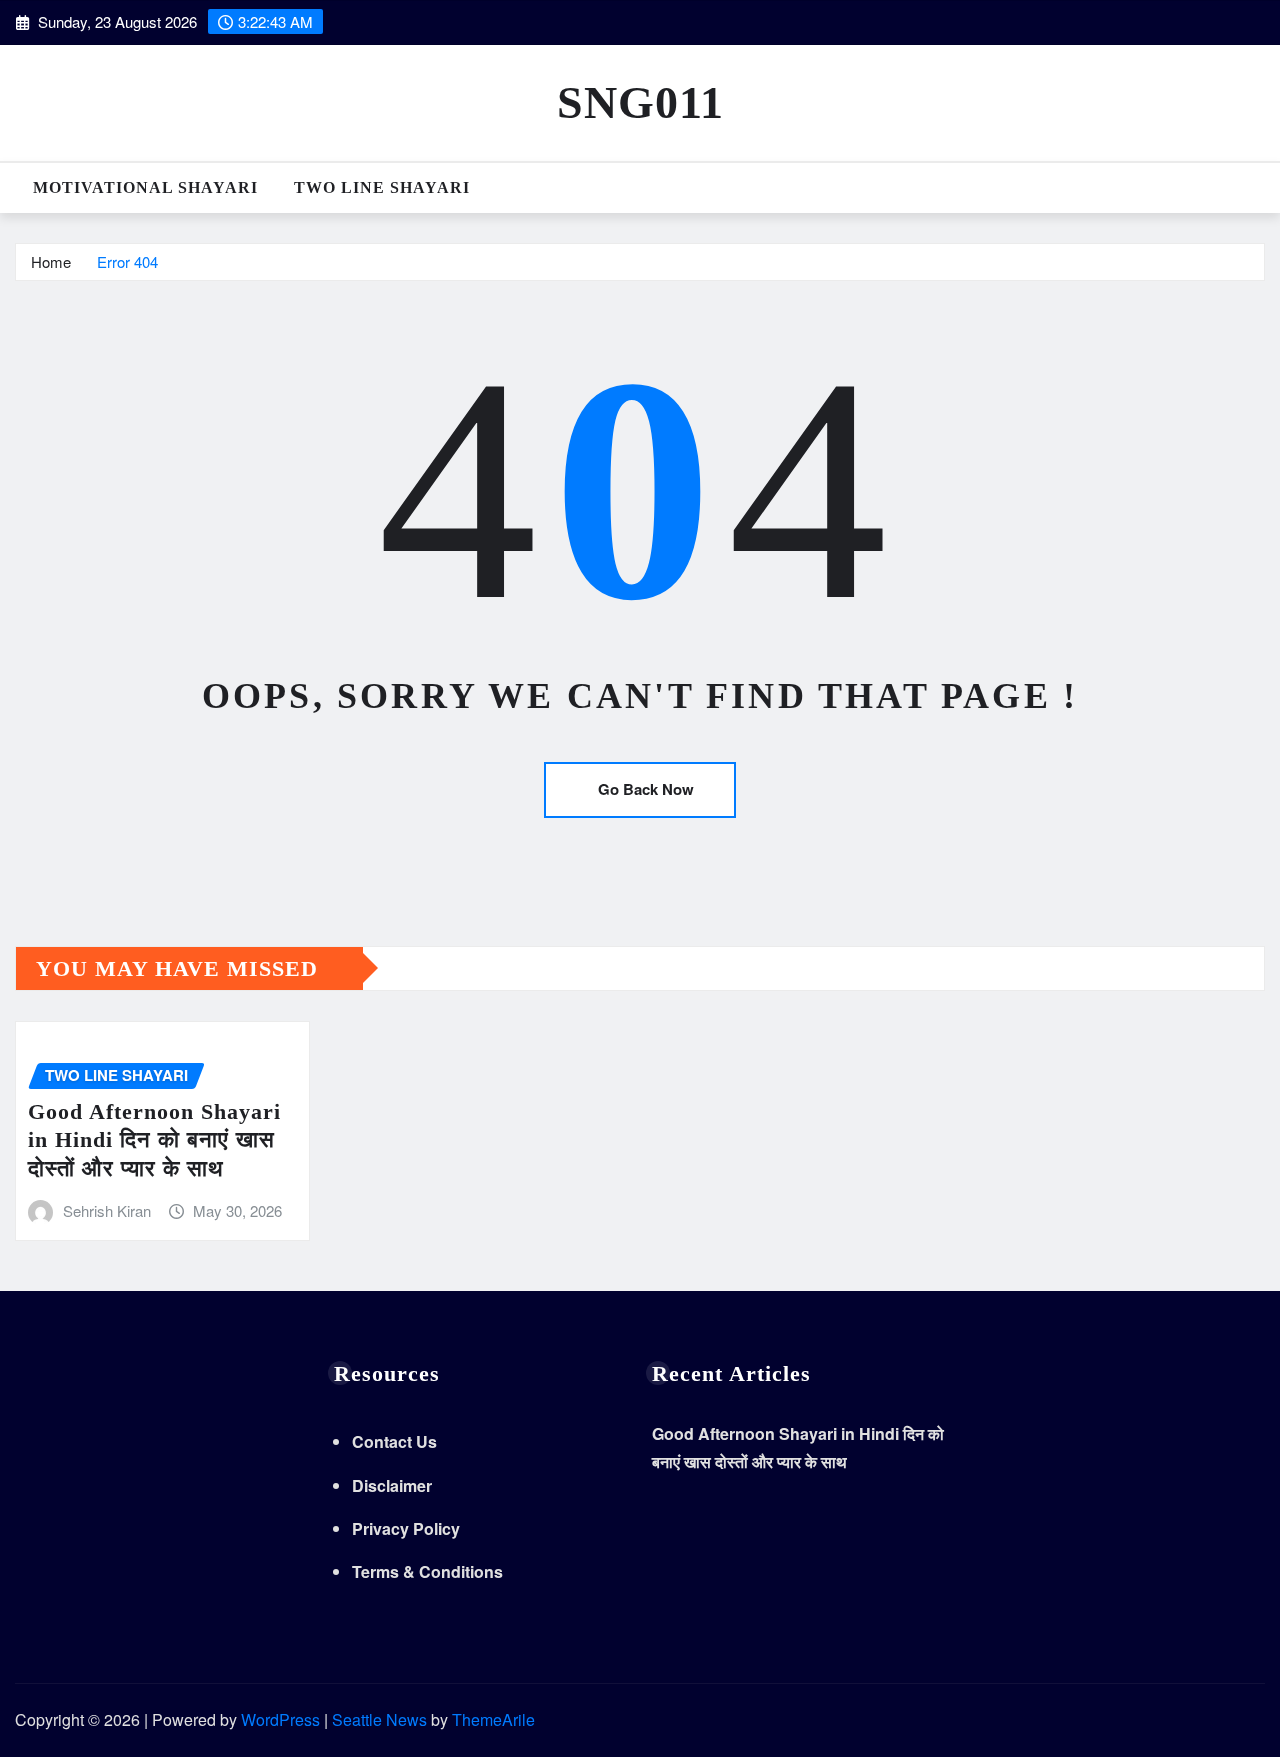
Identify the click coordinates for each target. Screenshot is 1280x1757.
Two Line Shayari (382, 187)
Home (51, 261)
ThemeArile (493, 1719)
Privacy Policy (406, 1528)
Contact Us (394, 1441)
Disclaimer (392, 1485)
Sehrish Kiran (107, 1210)
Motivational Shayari (145, 187)
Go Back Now (646, 789)
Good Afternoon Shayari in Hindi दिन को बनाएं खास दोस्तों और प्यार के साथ (154, 1140)
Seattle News (379, 1719)
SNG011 (640, 102)
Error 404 (127, 261)
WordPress (280, 1719)
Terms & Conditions (427, 1571)
